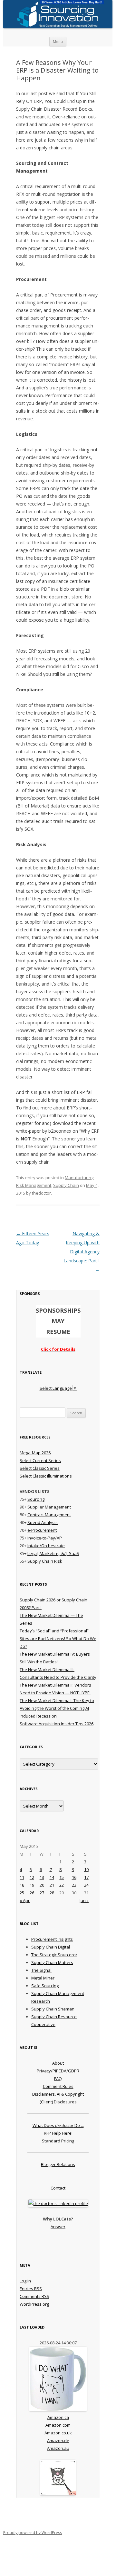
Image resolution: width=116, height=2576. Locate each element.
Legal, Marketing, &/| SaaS (53, 1553)
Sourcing (36, 1499)
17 (86, 1877)
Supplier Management (49, 1507)
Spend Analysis (43, 1522)
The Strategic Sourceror (54, 1955)
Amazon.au (58, 2448)
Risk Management (34, 1185)
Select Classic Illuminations (46, 1476)
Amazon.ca (58, 2417)
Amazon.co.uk (58, 2433)
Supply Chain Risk (45, 1561)
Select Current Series (40, 1460)
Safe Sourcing (45, 1986)
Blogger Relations (58, 2164)
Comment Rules (58, 2086)
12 (32, 1877)
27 (42, 1893)
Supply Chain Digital (51, 1947)
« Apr (25, 1900)
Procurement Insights (52, 1939)
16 (74, 1877)
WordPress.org (34, 2304)
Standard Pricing (58, 2141)
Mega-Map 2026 (35, 1453)
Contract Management (49, 1515)
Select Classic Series (40, 1468)
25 (22, 1893)
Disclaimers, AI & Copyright (58, 2094)
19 (32, 1885)
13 (42, 1877)
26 (32, 1893)
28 (52, 1893)
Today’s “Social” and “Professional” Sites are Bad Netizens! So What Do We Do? (58, 1639)
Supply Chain (66, 1185)
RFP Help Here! (58, 2133)
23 (74, 1885)
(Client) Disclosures (58, 2102)
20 (42, 1885)
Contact (58, 2188)
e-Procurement (42, 1530)
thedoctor (41, 1193)
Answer (58, 2227)
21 (52, 1885)
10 (86, 1869)
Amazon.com (58, 2425)
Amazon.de (58, 2441)
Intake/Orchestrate (46, 1546)
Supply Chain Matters (52, 1962)
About (58, 2063)
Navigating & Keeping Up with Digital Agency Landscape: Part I (82, 1252)
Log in (25, 2281)
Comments (34, 2296)
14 (52, 1877)
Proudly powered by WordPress (33, 2533)
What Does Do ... (58, 2125)
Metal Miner (43, 1978)
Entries (31, 2289)
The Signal (41, 1970)
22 (62, 1885)
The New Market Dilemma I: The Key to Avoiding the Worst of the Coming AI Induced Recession (57, 1708)
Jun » (84, 1900)
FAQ (58, 2079)
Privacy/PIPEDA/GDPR (58, 2071)
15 (62, 1877)
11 (22, 1877)
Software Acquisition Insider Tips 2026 (57, 1724)
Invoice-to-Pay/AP (45, 1538)
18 (22, 1885)
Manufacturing (79, 1178)
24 (86, 1885)
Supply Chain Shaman (53, 2009)
